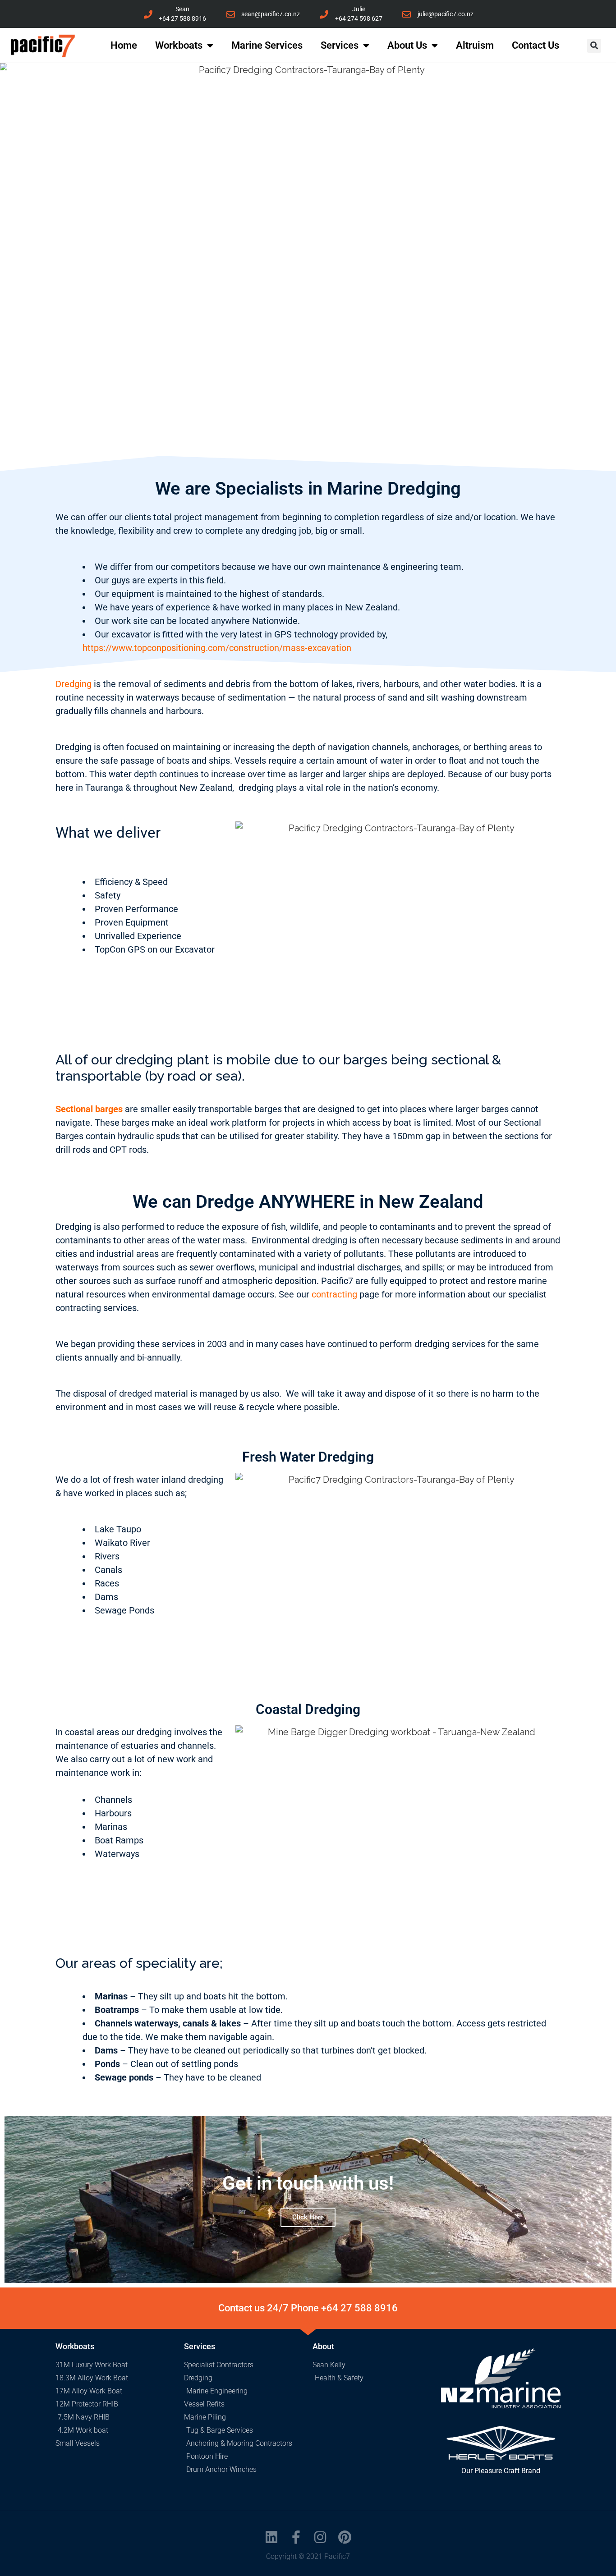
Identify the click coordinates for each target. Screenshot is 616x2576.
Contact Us (536, 45)
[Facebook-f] (296, 2537)
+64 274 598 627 (359, 18)
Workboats (179, 45)
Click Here (308, 2217)
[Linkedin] (271, 2537)
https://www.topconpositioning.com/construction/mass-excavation (218, 648)
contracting (334, 1294)
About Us (407, 45)
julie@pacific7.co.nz (446, 14)
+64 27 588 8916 (182, 18)
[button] (594, 46)
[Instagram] (320, 2537)
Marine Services (267, 45)
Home (124, 45)
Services (340, 45)
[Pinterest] (345, 2537)
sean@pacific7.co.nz (271, 14)
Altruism (475, 45)
